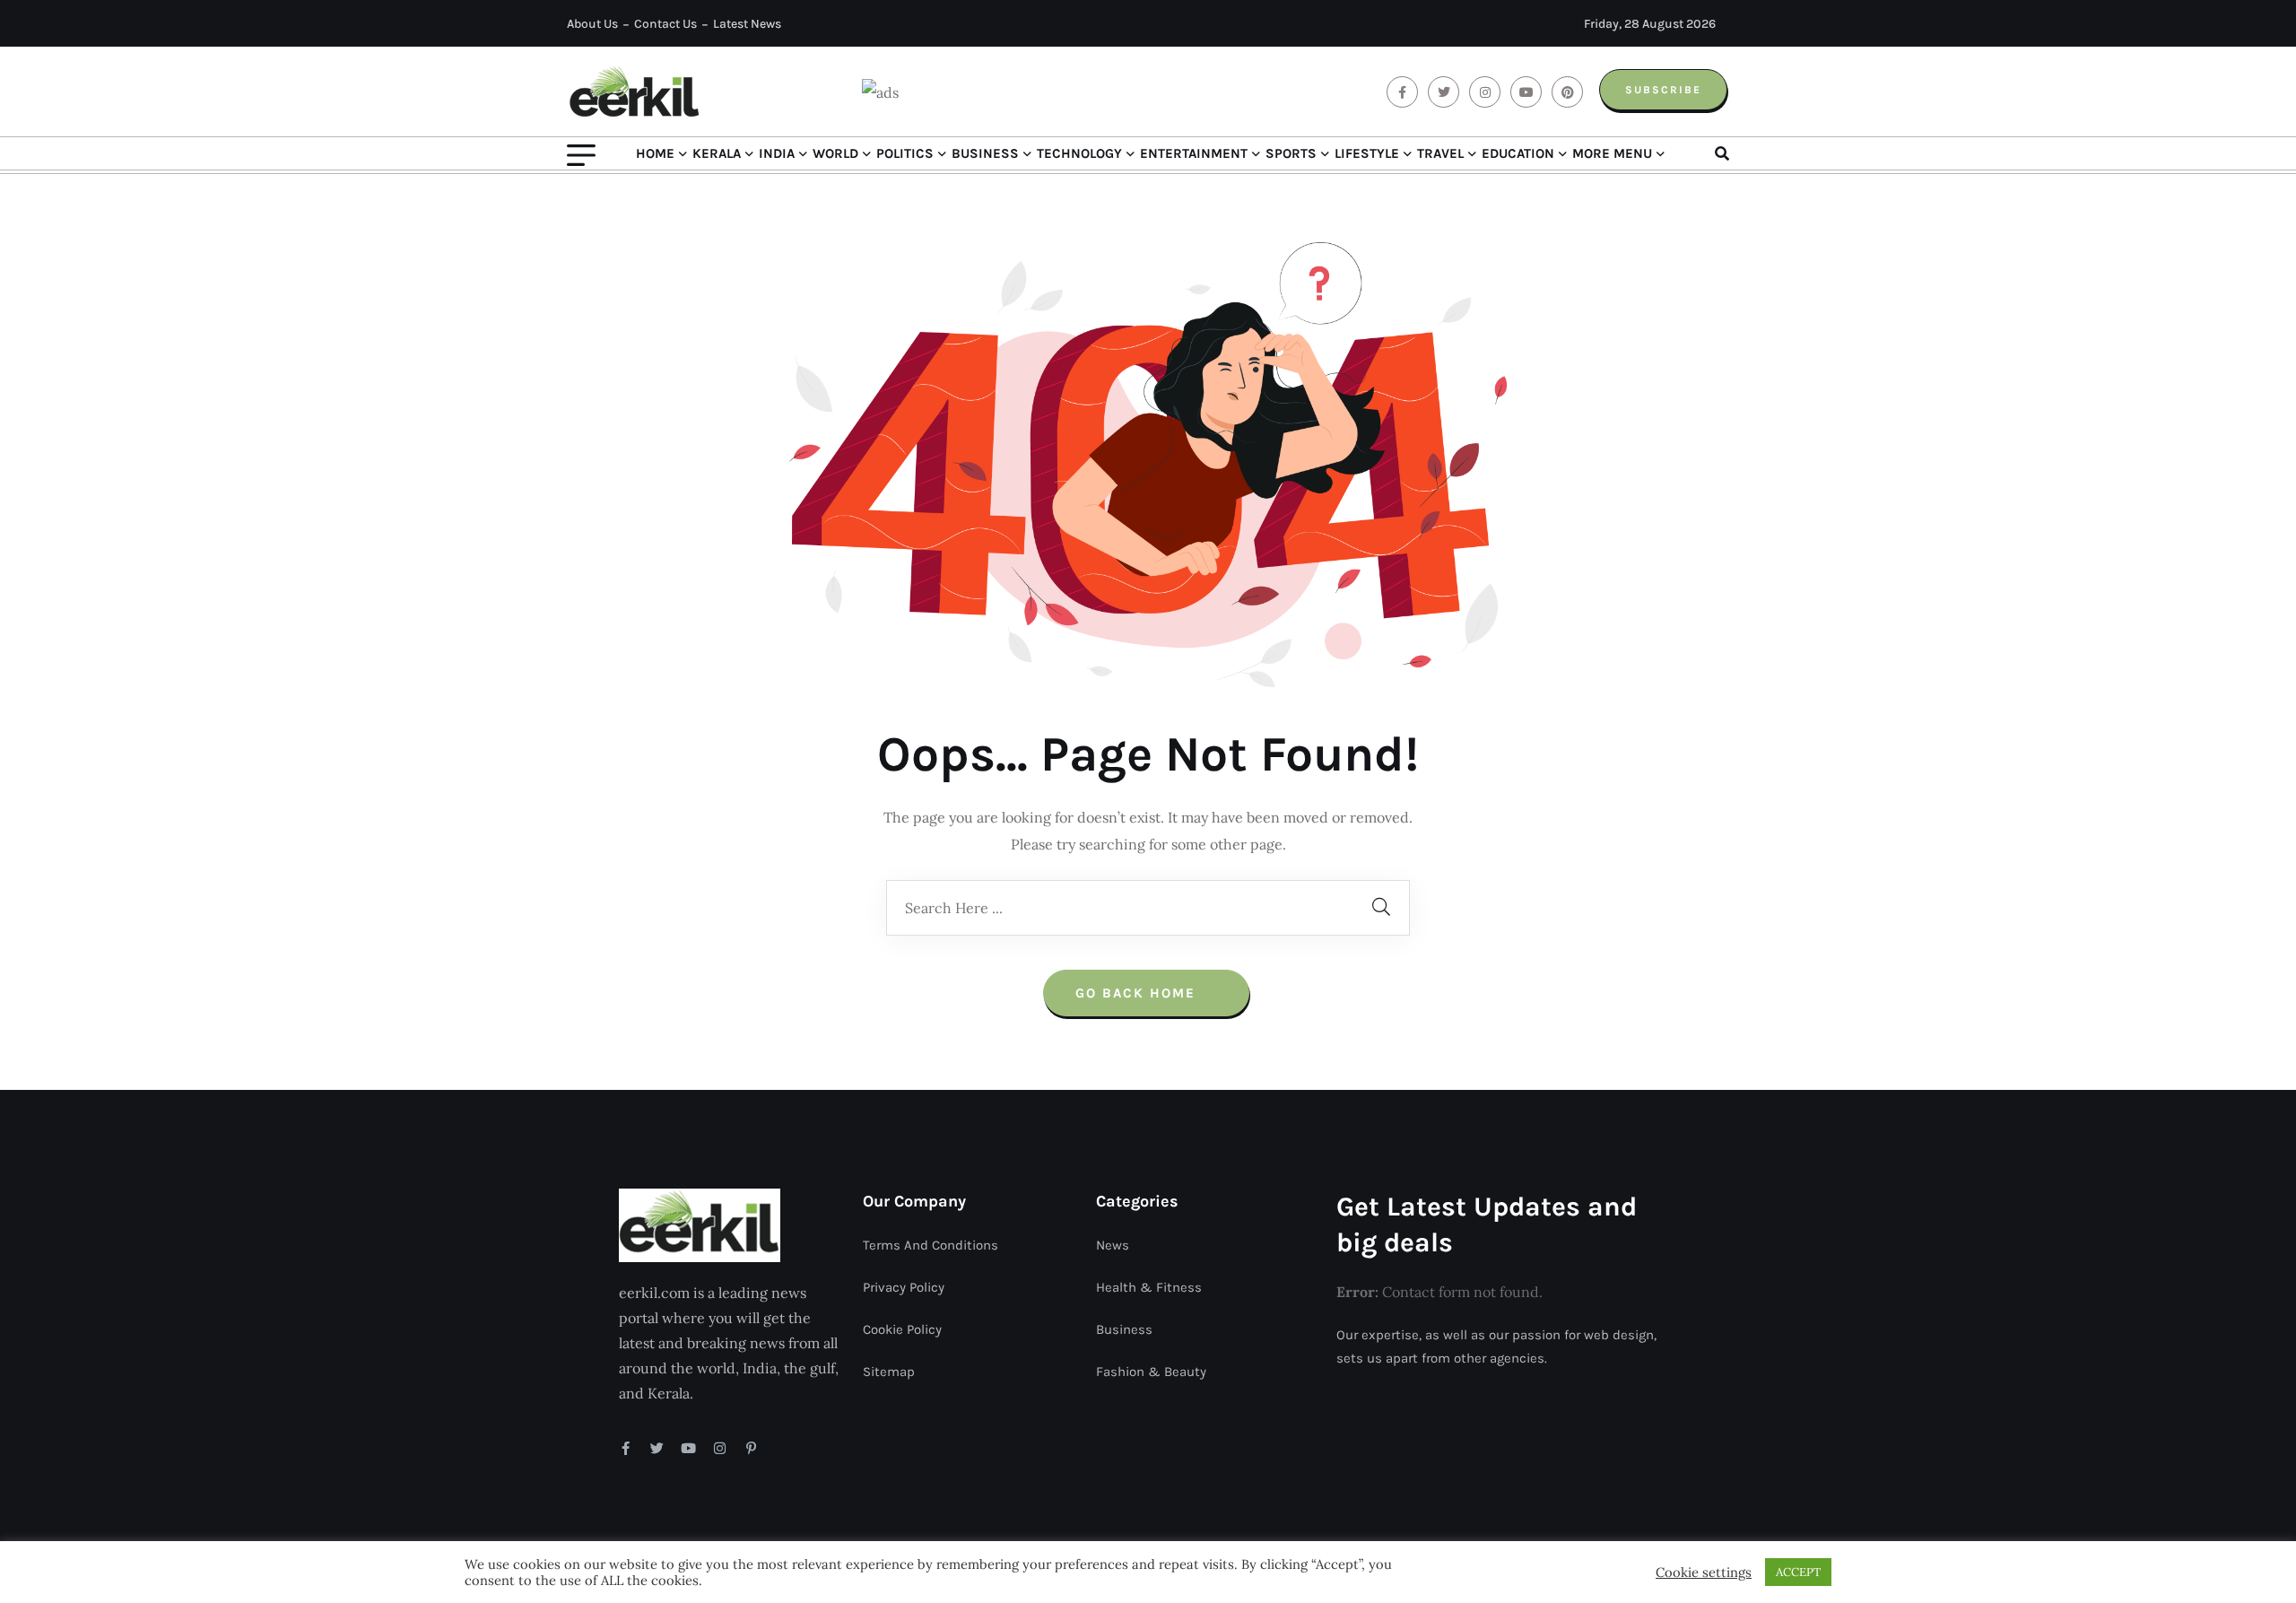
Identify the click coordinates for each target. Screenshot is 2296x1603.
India (777, 153)
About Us (592, 24)
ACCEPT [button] (1798, 1572)
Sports (1291, 153)
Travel (1440, 153)
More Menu (1612, 153)
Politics (905, 153)
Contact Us (665, 24)
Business (985, 153)
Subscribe (1663, 90)
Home (655, 153)
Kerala (717, 153)
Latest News (747, 24)
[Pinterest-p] (751, 1448)
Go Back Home (1138, 993)
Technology (1079, 153)
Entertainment (1194, 153)
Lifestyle (1367, 153)
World (835, 153)
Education (1518, 153)
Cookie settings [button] (1704, 1573)
